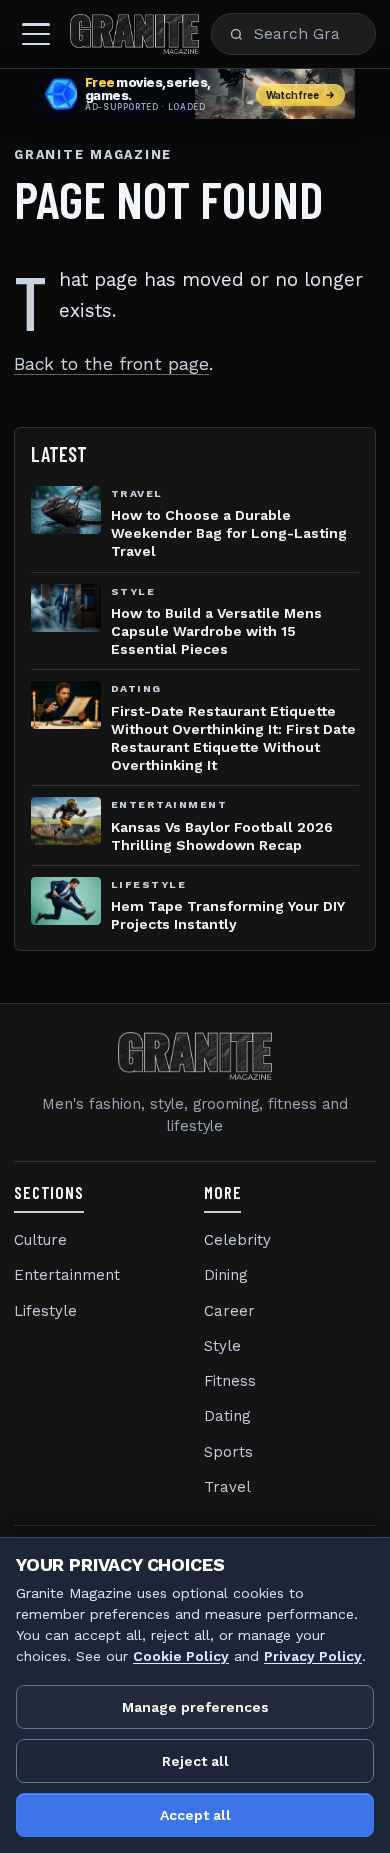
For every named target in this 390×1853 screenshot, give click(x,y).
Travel (227, 1487)
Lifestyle (45, 1311)
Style (222, 1346)
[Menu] (36, 34)
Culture (40, 1240)
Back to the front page (111, 364)
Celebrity (237, 1240)
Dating (227, 1416)
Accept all (195, 1815)
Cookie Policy (181, 1656)
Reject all (195, 1761)
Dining (226, 1275)
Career (229, 1311)
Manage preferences (195, 1707)
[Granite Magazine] (134, 34)
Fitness (230, 1381)
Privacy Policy (313, 1656)
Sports (228, 1452)
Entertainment (67, 1275)
